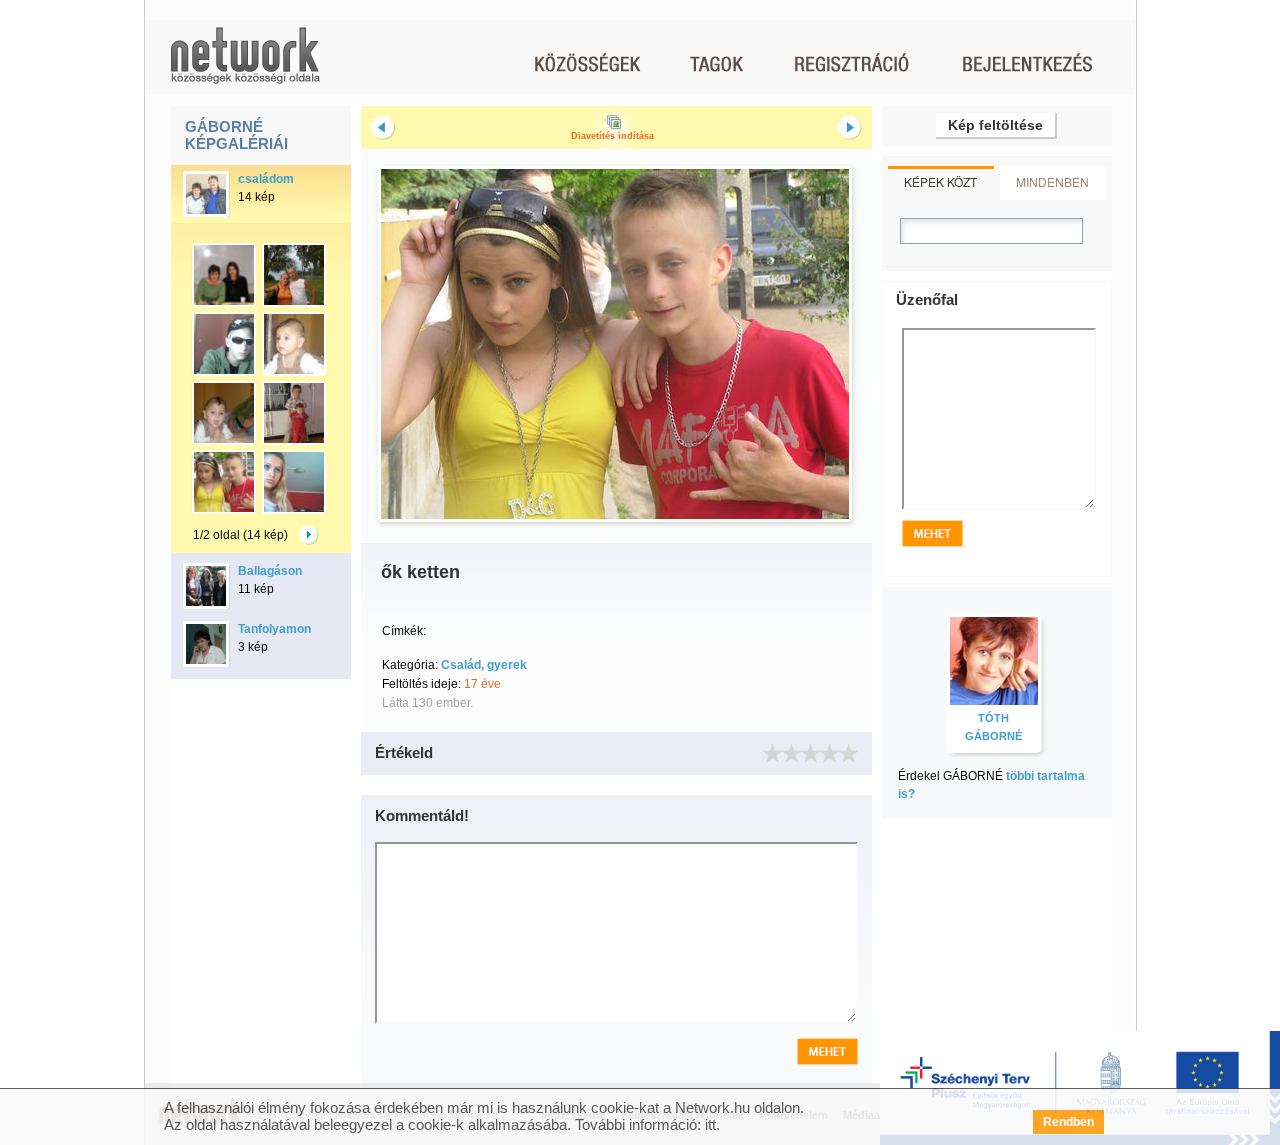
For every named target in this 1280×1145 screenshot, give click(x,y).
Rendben (1068, 1122)
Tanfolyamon (274, 629)
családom (266, 179)
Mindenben (1052, 181)
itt (710, 1124)
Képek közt (940, 181)
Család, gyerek (484, 665)
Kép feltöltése (995, 125)
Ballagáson (270, 571)
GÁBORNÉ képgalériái (236, 135)
